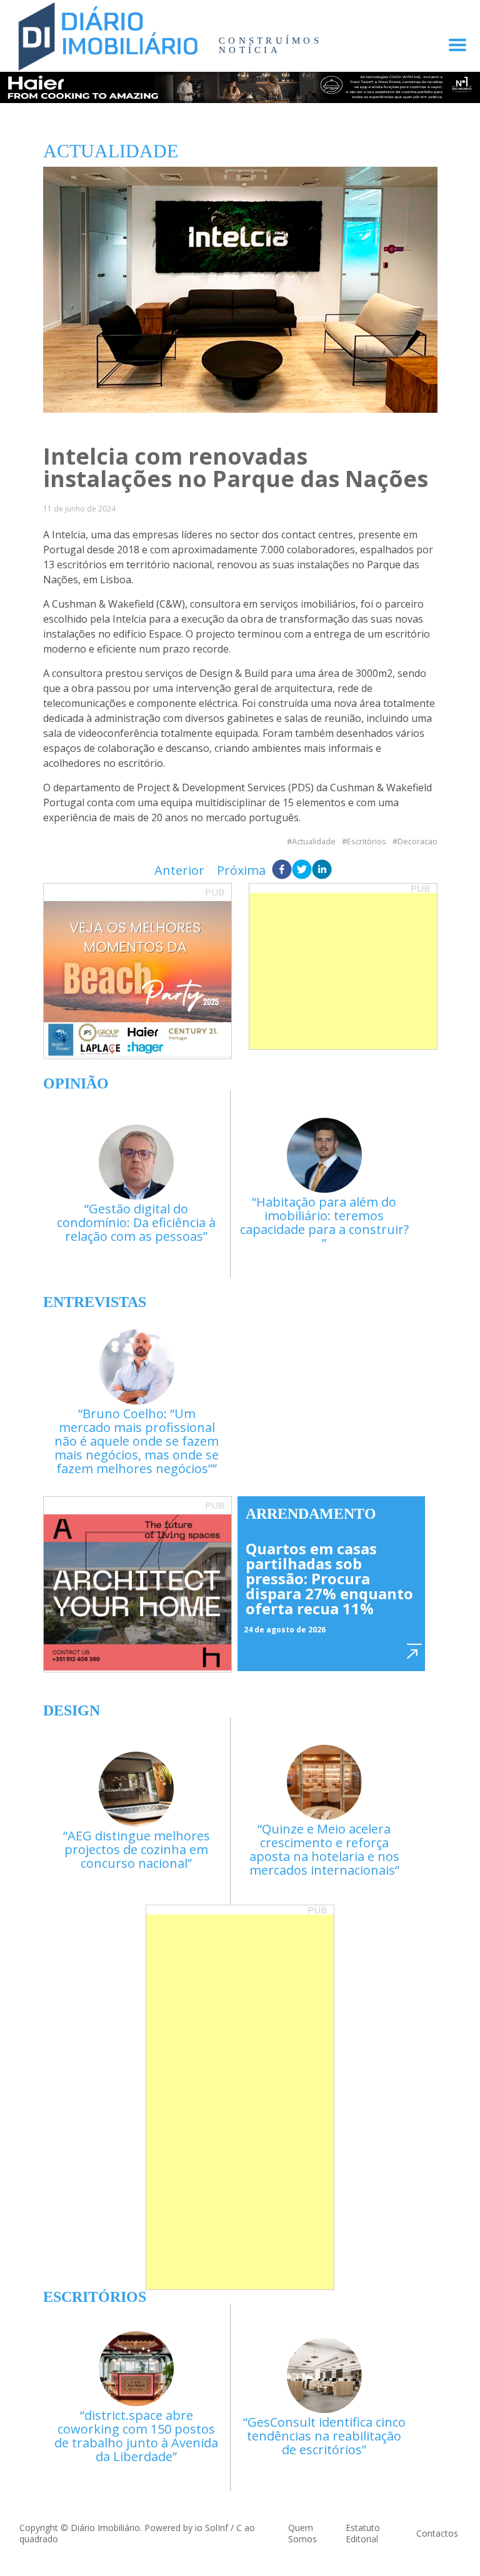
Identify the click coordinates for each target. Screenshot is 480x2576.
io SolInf (212, 2528)
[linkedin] (322, 871)
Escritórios (367, 841)
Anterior (179, 870)
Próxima (241, 870)
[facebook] (282, 871)
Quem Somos (302, 2533)
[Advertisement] (343, 971)
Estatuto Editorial (363, 2533)
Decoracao (417, 841)
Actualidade (314, 841)
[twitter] (302, 871)
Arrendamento (311, 1514)
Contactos (437, 2533)
